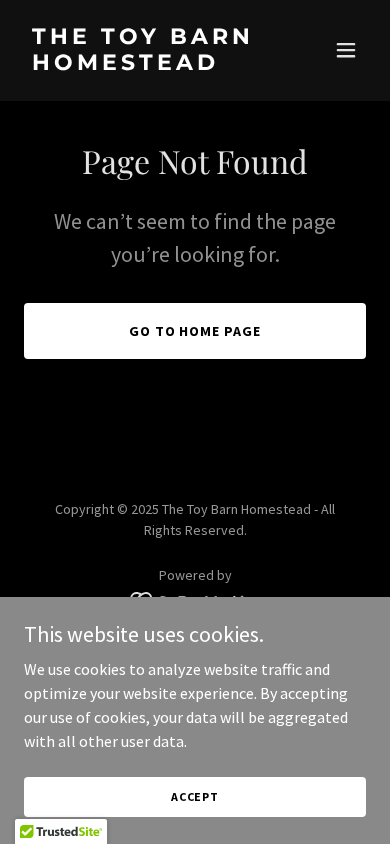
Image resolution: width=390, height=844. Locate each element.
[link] (143, 64)
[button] (346, 50)
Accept (195, 796)
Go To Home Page (195, 331)
